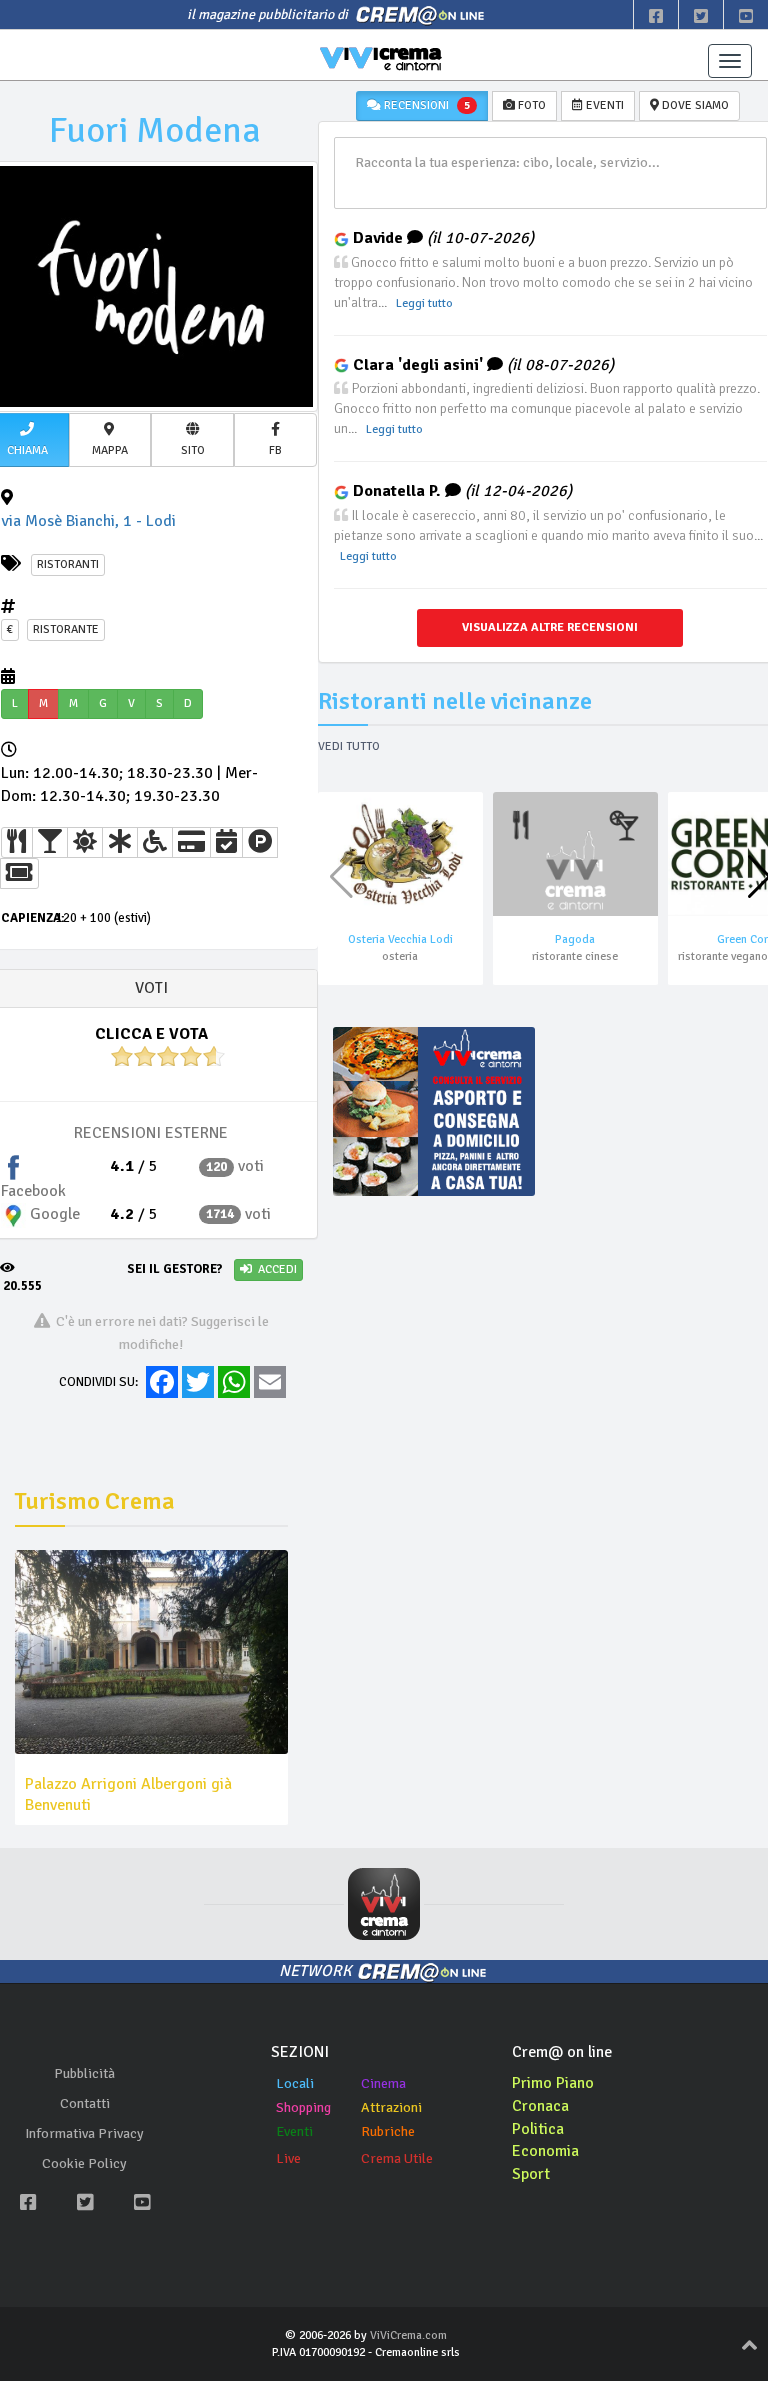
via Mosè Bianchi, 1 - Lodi (88, 521)
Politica (538, 2129)
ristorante (66, 629)
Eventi (294, 2131)
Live (288, 2158)
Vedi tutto (349, 746)
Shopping (303, 2107)
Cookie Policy (84, 2163)
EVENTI (603, 105)
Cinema (383, 2083)
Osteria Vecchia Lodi (400, 939)
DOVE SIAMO (694, 105)
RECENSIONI (425, 105)
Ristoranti (68, 564)
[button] (110, 440)
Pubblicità (84, 2073)
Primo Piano (553, 2083)
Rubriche (388, 2131)
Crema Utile (397, 2158)
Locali (295, 2083)
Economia (545, 2151)
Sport (531, 2174)
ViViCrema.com (408, 2335)
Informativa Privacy (84, 2133)
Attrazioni (391, 2107)
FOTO (530, 105)
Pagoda (575, 939)
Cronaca (540, 2106)
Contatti (85, 2103)
